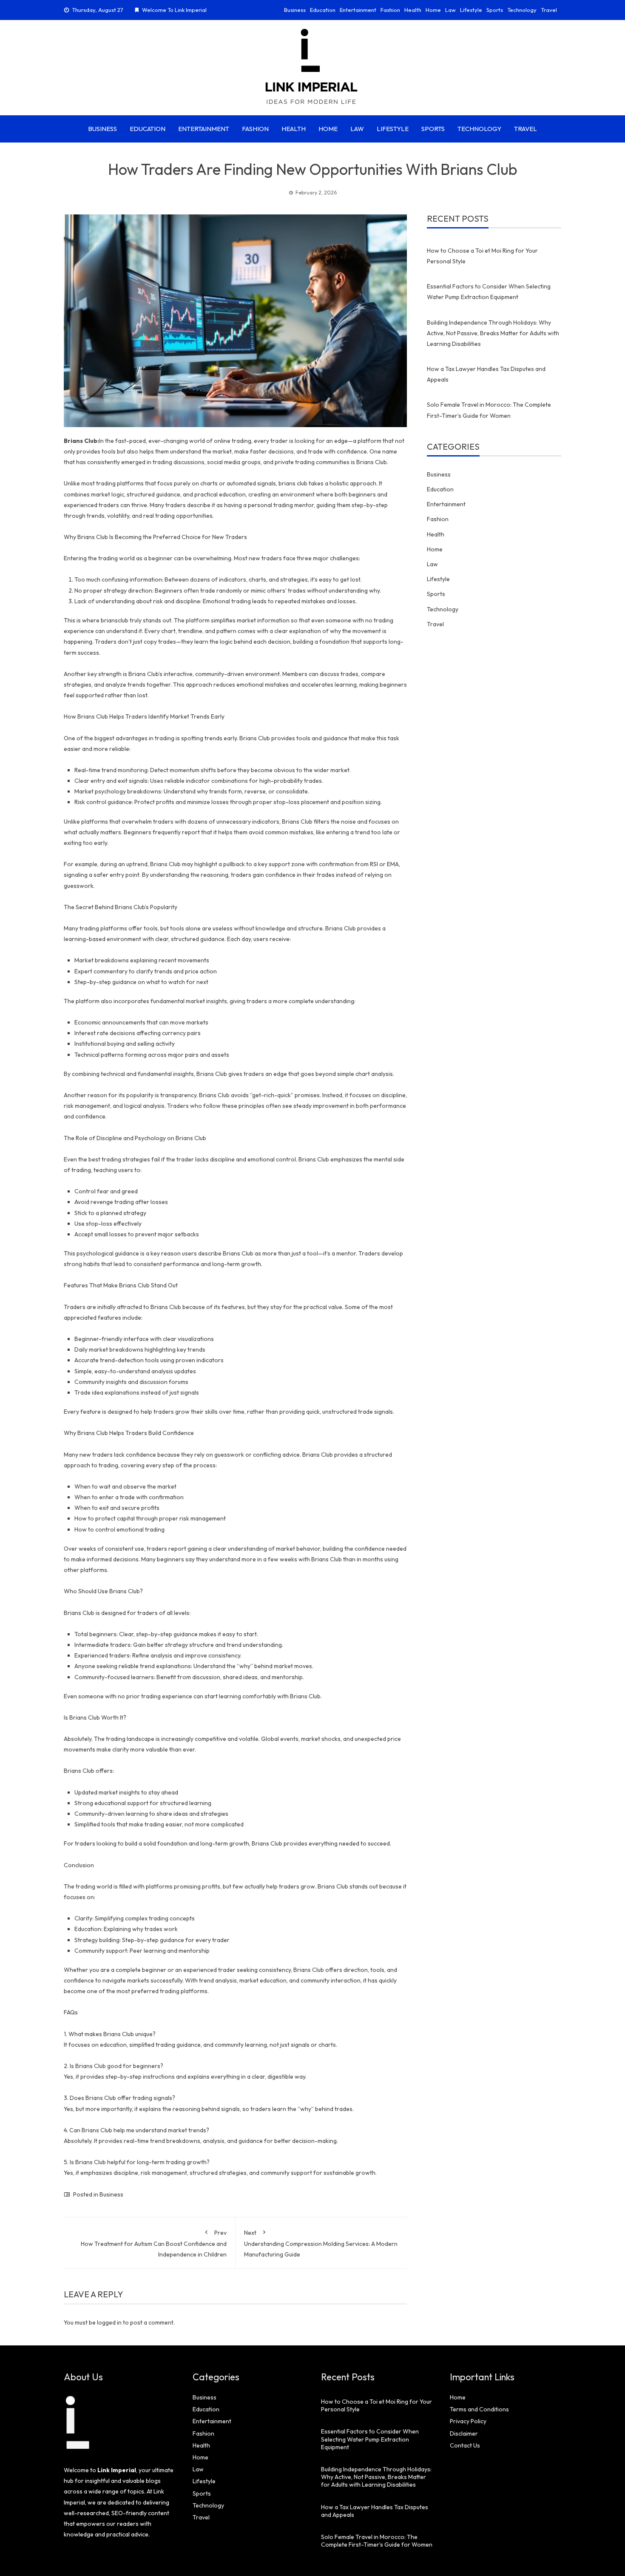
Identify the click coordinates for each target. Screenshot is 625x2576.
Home (433, 10)
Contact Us (465, 2445)
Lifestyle (471, 10)
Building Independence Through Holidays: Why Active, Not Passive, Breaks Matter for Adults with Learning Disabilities (493, 333)
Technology (522, 10)
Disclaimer (464, 2433)
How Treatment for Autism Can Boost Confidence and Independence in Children (154, 2244)
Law (450, 10)
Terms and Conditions (479, 2409)
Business (295, 10)
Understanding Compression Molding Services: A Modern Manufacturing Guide (321, 2244)
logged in (109, 2322)
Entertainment (358, 10)
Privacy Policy (468, 2421)
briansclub (115, 620)
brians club (293, 483)
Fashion (390, 10)
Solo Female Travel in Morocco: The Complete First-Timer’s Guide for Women (377, 2541)
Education (323, 10)
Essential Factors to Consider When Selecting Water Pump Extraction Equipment (370, 2439)
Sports (495, 10)
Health (413, 10)
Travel (549, 10)
